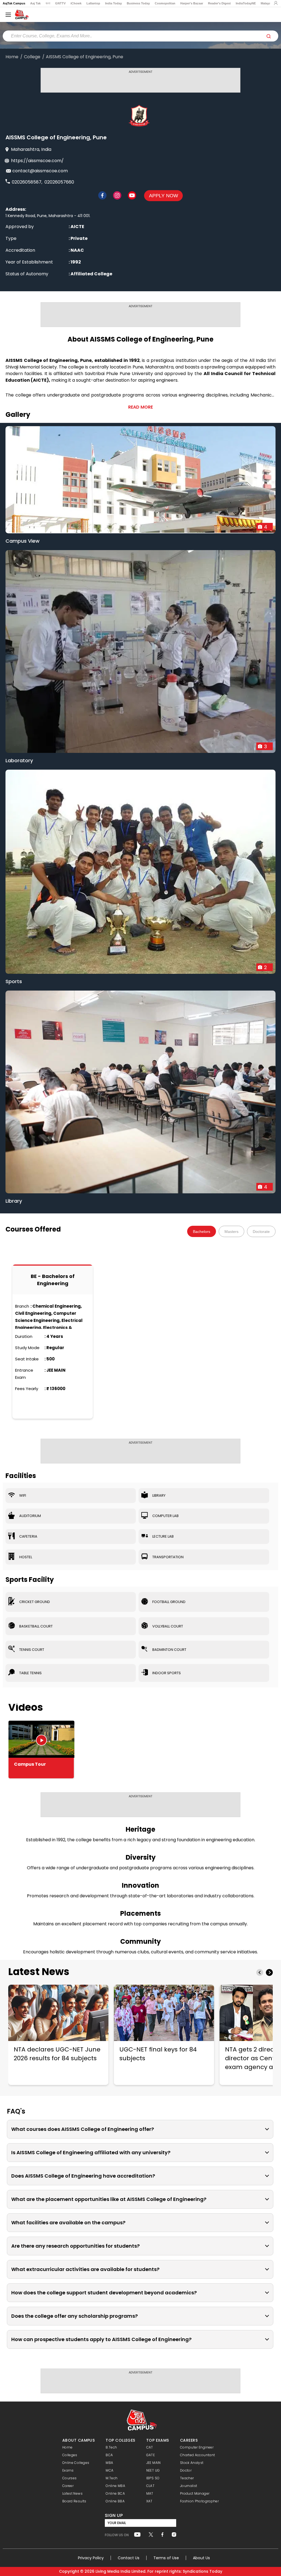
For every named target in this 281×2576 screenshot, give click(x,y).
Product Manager (195, 2493)
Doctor (186, 2470)
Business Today (138, 3)
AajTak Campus (14, 3)
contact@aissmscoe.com (40, 171)
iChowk (76, 3)
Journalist (189, 2486)
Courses (70, 2478)
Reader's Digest (219, 3)
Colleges (70, 2455)
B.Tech (111, 2447)
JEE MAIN (154, 2463)
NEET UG (153, 2470)
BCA (109, 2455)
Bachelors (202, 1232)
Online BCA (115, 2493)
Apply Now (164, 196)
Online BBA (115, 2501)
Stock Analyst (192, 2463)
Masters (231, 1232)
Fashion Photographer (199, 2501)
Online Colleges (76, 2463)
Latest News (39, 1972)
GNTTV (60, 3)
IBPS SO (153, 2478)
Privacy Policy (91, 2558)
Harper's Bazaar (192, 3)
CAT (150, 2447)
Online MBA (115, 2486)
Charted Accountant (197, 2455)
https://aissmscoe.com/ (37, 161)
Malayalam (268, 3)
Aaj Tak (35, 3)
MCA (109, 2470)
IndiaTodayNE (246, 3)
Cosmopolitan (165, 3)
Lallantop (93, 3)
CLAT (150, 2486)
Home (12, 57)
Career (68, 2486)
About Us (201, 2558)
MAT (150, 2493)
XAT (149, 2501)
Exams (68, 2470)
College (32, 57)
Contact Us (129, 2558)
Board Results (74, 2501)
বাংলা (48, 3)
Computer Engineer (197, 2447)
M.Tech (112, 2478)
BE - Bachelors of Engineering (53, 1280)
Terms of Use (166, 2558)
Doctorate (261, 1232)
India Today (113, 3)
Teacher (187, 2478)
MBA (109, 2463)
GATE (151, 2455)
